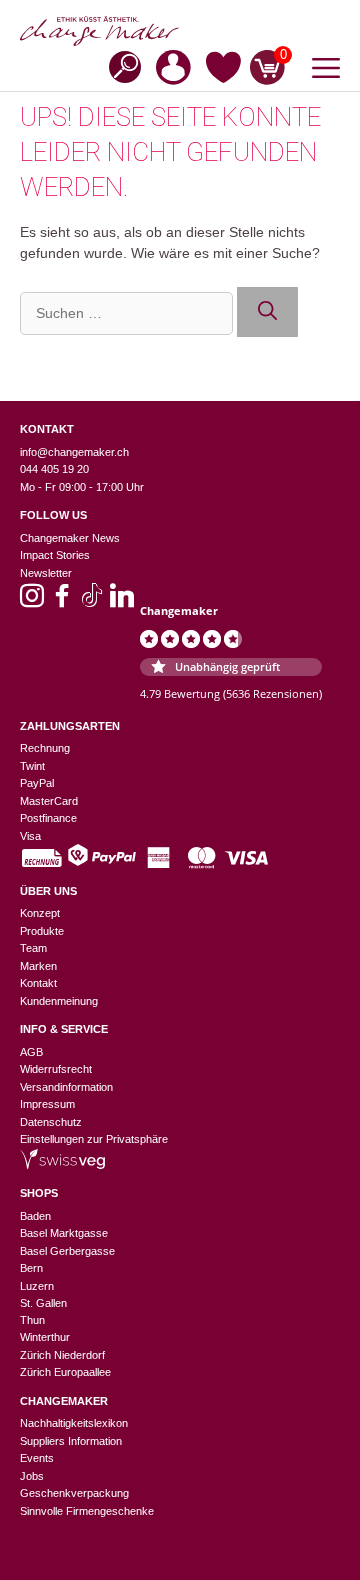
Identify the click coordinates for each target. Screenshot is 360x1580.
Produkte (42, 931)
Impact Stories (55, 555)
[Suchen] (267, 312)
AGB (31, 1052)
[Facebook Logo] (62, 602)
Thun (32, 1320)
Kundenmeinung (59, 1001)
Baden (35, 1216)
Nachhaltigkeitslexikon (74, 1423)
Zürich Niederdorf (62, 1355)
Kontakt (38, 983)
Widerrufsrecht (56, 1069)
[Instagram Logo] (32, 602)
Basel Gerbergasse (67, 1251)
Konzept (40, 913)
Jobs (32, 1476)
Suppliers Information (71, 1441)
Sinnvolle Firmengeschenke (87, 1511)
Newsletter (46, 573)
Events (37, 1458)
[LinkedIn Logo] (122, 602)
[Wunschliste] (223, 71)
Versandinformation (66, 1087)
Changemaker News (70, 538)
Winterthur (45, 1337)
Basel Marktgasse (64, 1233)
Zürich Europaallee (65, 1372)
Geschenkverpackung (74, 1493)
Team (33, 948)
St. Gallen (43, 1303)
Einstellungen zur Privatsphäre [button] (94, 1139)
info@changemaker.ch (74, 452)
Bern (31, 1268)
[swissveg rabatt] (62, 1165)
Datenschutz (51, 1122)
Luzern (37, 1286)
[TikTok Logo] (92, 602)
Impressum (47, 1104)
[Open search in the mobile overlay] (119, 65)
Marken (38, 966)
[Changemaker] (180, 31)
